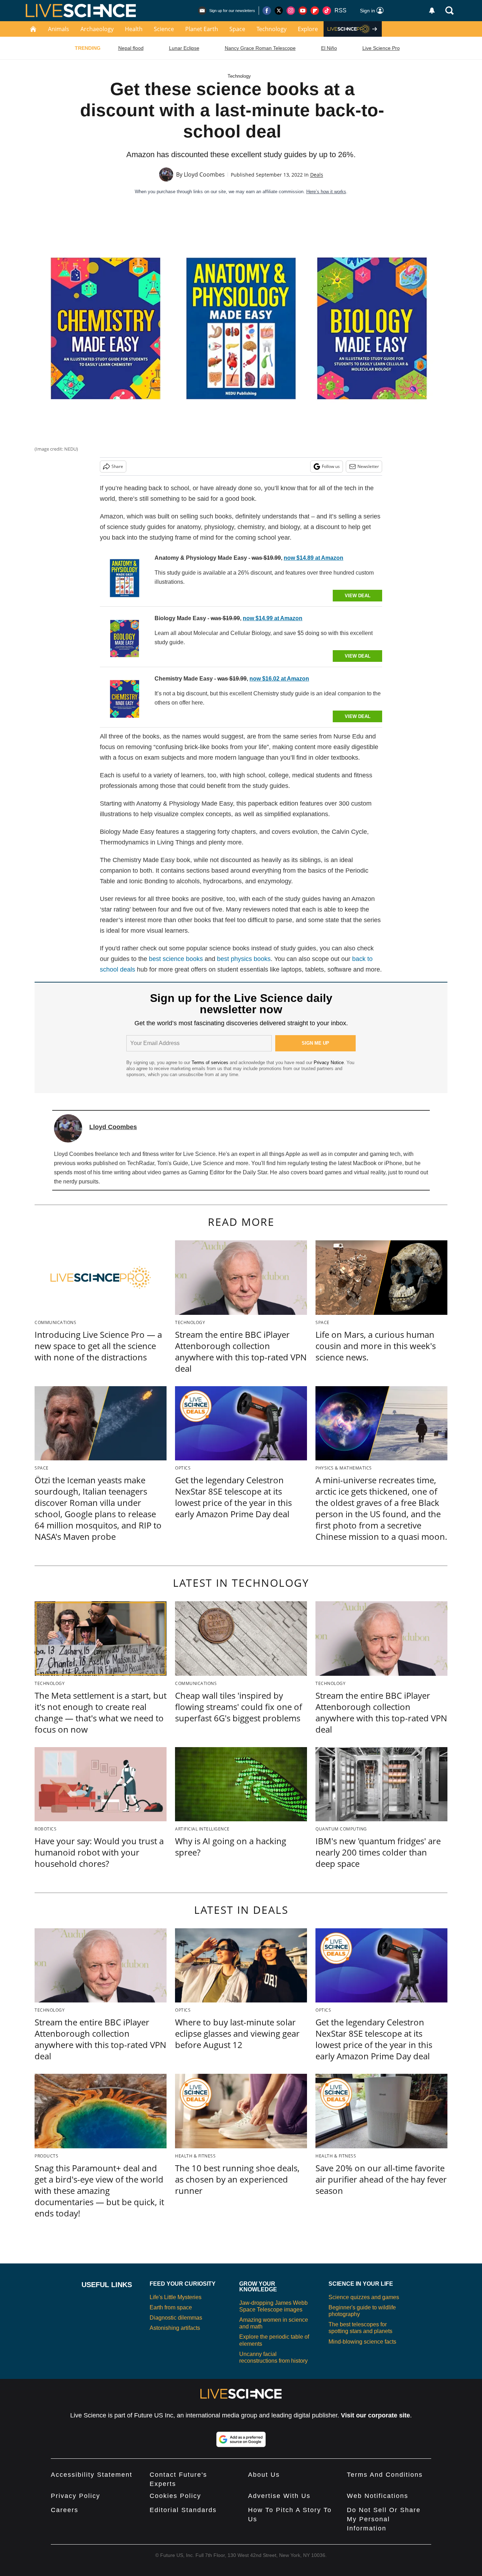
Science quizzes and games (364, 2297)
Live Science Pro (381, 48)
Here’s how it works (326, 192)
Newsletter (368, 466)
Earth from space (171, 2307)
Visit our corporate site (375, 2415)
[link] (125, 578)
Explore (308, 29)
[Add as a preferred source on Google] (241, 2439)
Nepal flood (131, 48)
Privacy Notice (329, 1063)
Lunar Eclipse (184, 48)
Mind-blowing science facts (362, 2342)
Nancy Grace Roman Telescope (260, 48)
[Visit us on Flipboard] (315, 11)
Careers (65, 2510)
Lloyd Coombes (204, 174)
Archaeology (97, 29)
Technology (272, 29)
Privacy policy (76, 2496)
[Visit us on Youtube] (303, 11)
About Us (264, 2475)
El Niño (329, 48)
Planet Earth (202, 29)
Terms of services (211, 1063)
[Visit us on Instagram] (291, 11)
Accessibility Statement (92, 2475)
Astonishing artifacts (175, 2328)
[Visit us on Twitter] (279, 11)
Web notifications (378, 2496)
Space (237, 29)
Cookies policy (175, 2496)
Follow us (331, 466)
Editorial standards (183, 2510)
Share (117, 466)
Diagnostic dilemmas (176, 2318)
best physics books (244, 959)
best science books (176, 959)
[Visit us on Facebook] (267, 11)
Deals (317, 175)
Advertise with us (279, 2496)
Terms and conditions (385, 2475)
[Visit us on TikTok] (327, 11)
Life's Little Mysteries (176, 2297)
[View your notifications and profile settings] (432, 11)
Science (164, 29)
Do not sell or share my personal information (384, 2519)
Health (134, 29)
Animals (59, 29)
